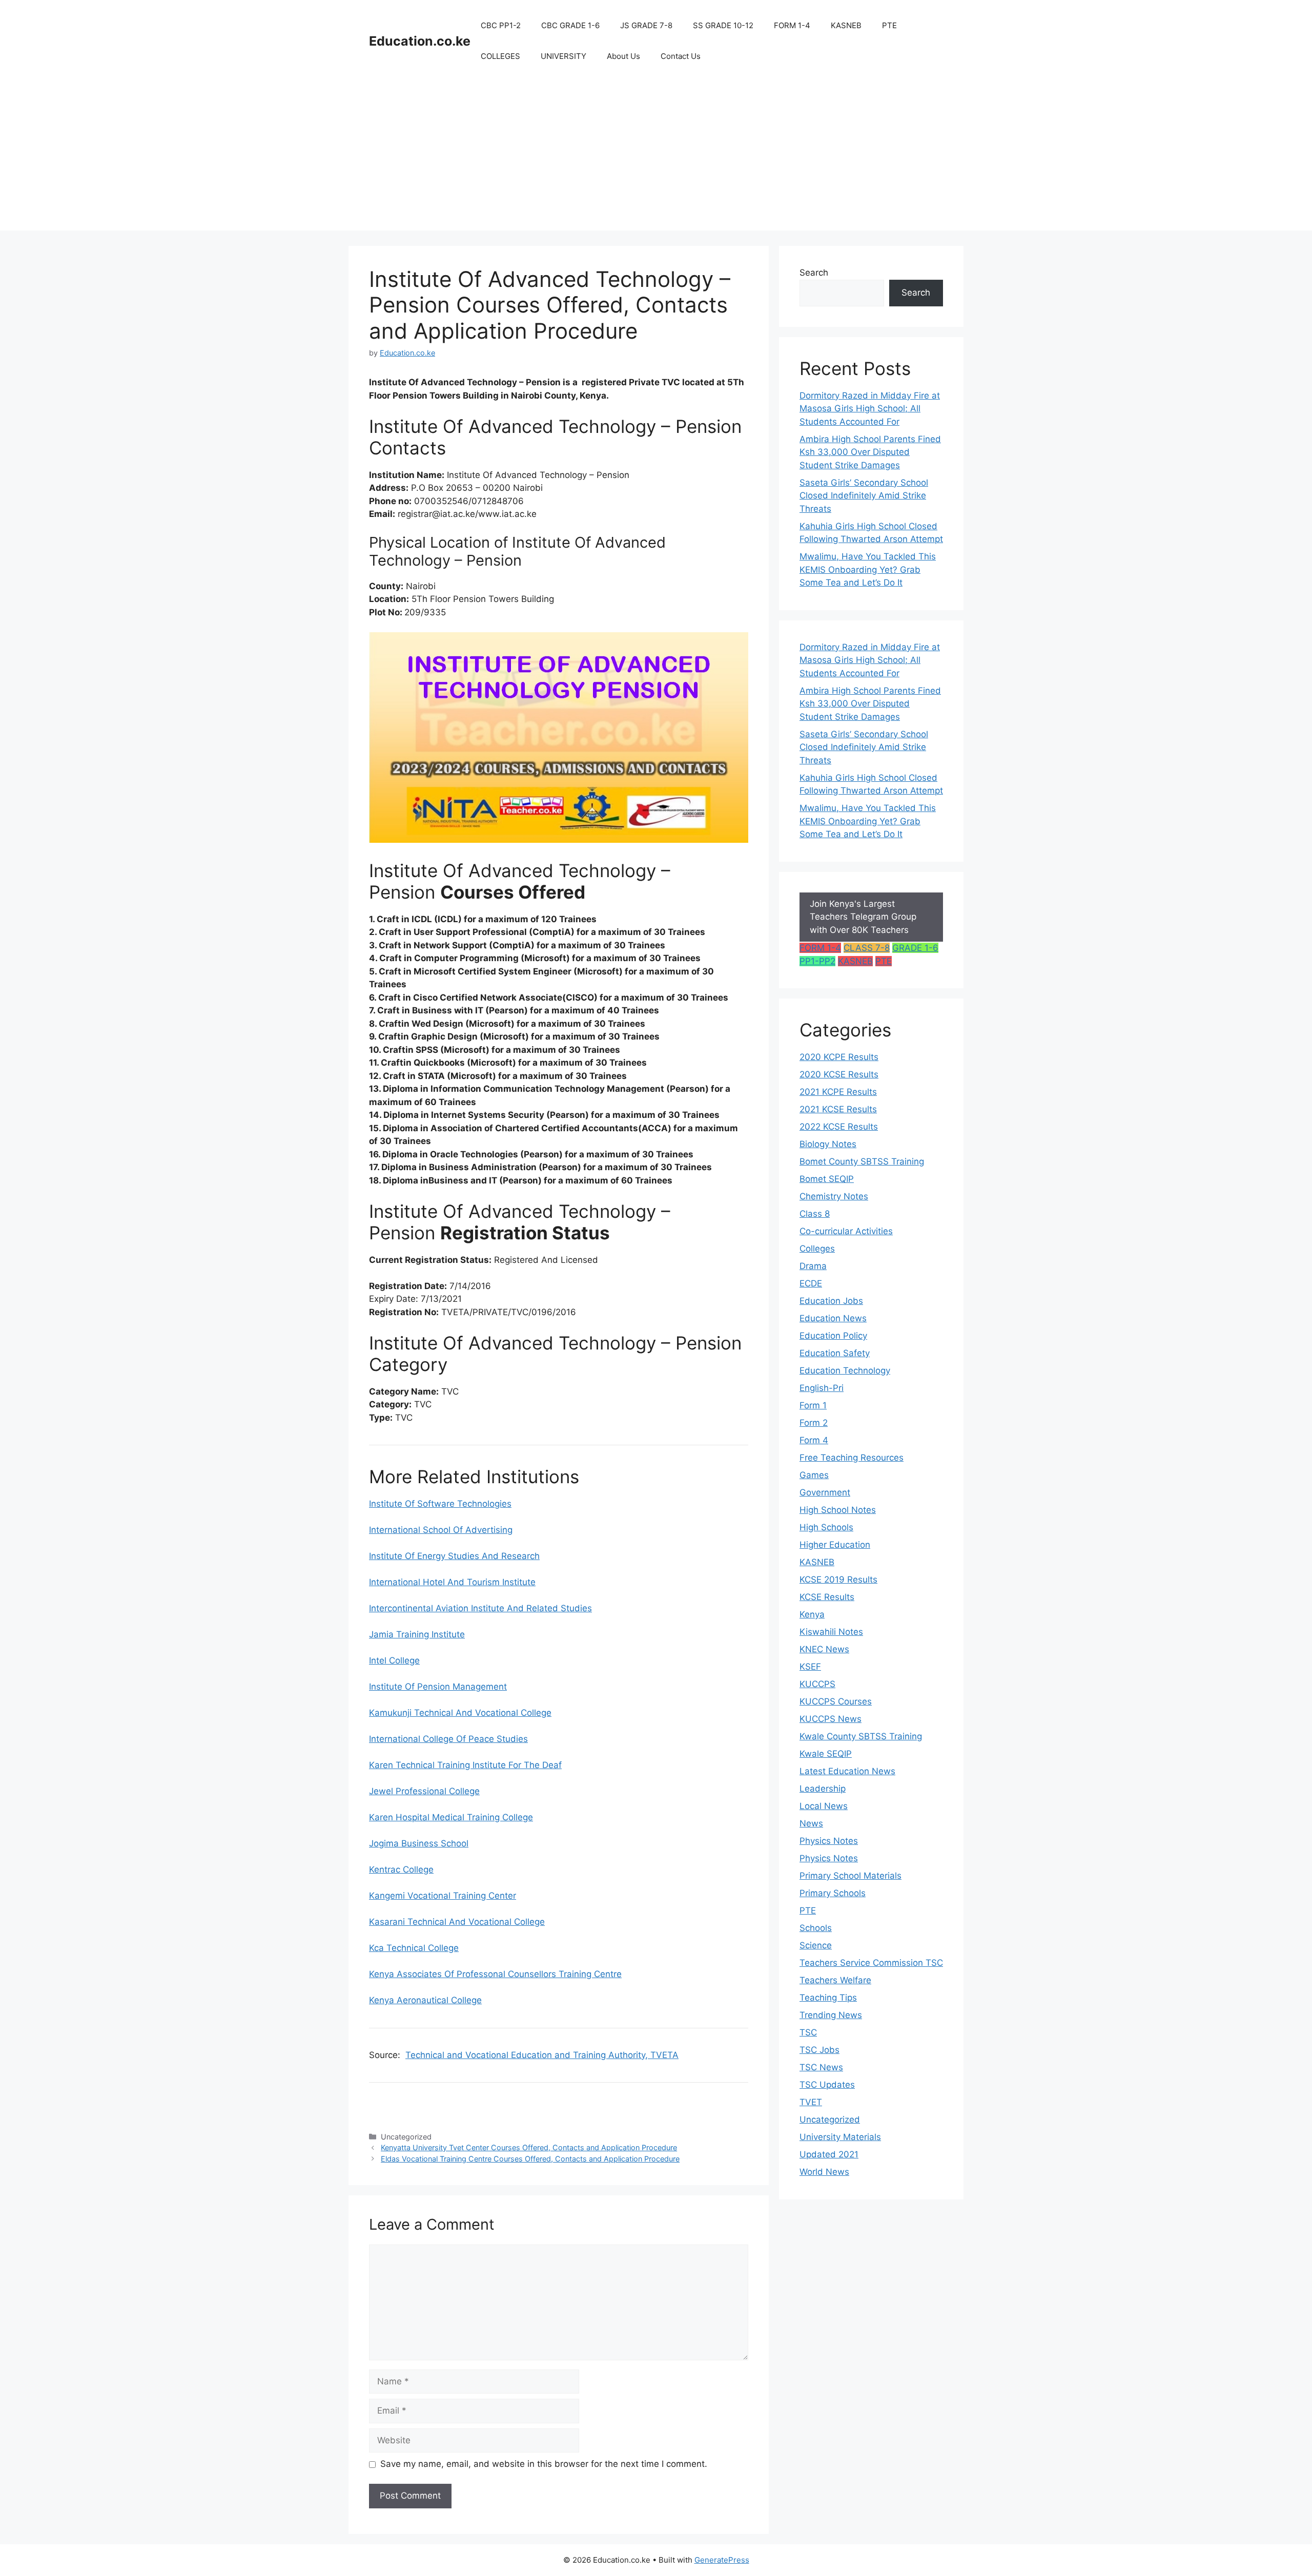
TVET (811, 2102)
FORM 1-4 (792, 25)
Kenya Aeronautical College (425, 2000)
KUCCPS (817, 1684)
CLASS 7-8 (867, 948)
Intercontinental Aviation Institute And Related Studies (480, 1608)
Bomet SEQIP (827, 1179)
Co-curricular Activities (846, 1231)
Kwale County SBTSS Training (861, 1736)
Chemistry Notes (834, 1196)
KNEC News (824, 1649)
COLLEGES (500, 56)
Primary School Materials (850, 1876)
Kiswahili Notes (831, 1632)
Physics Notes (829, 1841)
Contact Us (681, 56)
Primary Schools (833, 1893)
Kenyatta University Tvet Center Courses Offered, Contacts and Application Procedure (529, 2147)
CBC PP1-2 (501, 25)
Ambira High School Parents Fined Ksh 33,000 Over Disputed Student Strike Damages (870, 452)
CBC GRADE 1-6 (570, 25)
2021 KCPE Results (838, 1092)
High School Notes (838, 1510)
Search (814, 273)
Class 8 (815, 1214)
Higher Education (835, 1545)
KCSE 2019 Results (838, 1580)
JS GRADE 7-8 (646, 25)
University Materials (840, 2137)
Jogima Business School (419, 1843)
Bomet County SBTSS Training (862, 1161)
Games (814, 1475)
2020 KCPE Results (839, 1057)
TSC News (821, 2067)
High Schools (826, 1527)
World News (824, 2172)
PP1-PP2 (817, 961)
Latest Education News (847, 1771)
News (811, 1823)
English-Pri (822, 1388)
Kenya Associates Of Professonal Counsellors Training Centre (495, 1974)
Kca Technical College (414, 1948)
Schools (816, 1928)
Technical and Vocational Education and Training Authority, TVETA (542, 2055)
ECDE (811, 1283)
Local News (824, 1806)
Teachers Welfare (835, 1980)
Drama (813, 1266)
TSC (808, 2032)
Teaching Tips (828, 1998)
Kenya (812, 1614)
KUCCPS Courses (836, 1701)
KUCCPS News (831, 1719)
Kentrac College (401, 1869)
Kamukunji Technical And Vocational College (460, 1713)
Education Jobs (831, 1301)
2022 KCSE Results (839, 1127)
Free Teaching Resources (852, 1458)
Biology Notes (828, 1144)
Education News (833, 1318)
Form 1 (813, 1405)
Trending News (831, 2015)
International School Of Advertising (441, 1530)
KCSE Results (827, 1597)
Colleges (817, 1249)
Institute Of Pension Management (438, 1687)
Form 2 (814, 1423)
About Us (623, 56)
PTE (889, 25)
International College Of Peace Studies (448, 1739)
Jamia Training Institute (417, 1634)
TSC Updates (827, 2085)
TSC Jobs (819, 2050)
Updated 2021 (829, 2154)
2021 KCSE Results (838, 1109)
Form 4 (814, 1440)
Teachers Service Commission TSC (871, 1963)
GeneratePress (722, 2560)
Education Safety (835, 1353)
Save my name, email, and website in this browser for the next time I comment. (544, 2464)
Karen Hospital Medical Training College (451, 1817)
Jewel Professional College (424, 1791)
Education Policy (833, 1336)
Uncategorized (830, 2120)
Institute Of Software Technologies (440, 1504)
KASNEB (846, 25)
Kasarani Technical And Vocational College (457, 1922)
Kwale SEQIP (826, 1754)
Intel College (394, 1660)
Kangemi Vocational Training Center (443, 1896)
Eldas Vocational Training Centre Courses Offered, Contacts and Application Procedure (530, 2159)
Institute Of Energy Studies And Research (454, 1556)
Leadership (823, 1789)
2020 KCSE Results (839, 1074)
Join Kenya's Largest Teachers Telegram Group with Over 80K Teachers (863, 917)
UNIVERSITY (563, 56)
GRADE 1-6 (915, 948)
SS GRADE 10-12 (723, 25)
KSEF (810, 1667)
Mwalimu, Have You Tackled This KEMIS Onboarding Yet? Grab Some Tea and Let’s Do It (868, 569)
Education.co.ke (420, 41)
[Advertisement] (656, 159)
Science (816, 1945)
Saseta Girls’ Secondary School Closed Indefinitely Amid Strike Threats (864, 496)
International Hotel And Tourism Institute (452, 1582)
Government (825, 1492)
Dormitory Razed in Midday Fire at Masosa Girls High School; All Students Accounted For (870, 409)
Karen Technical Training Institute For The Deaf (465, 1765)
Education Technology (845, 1370)
